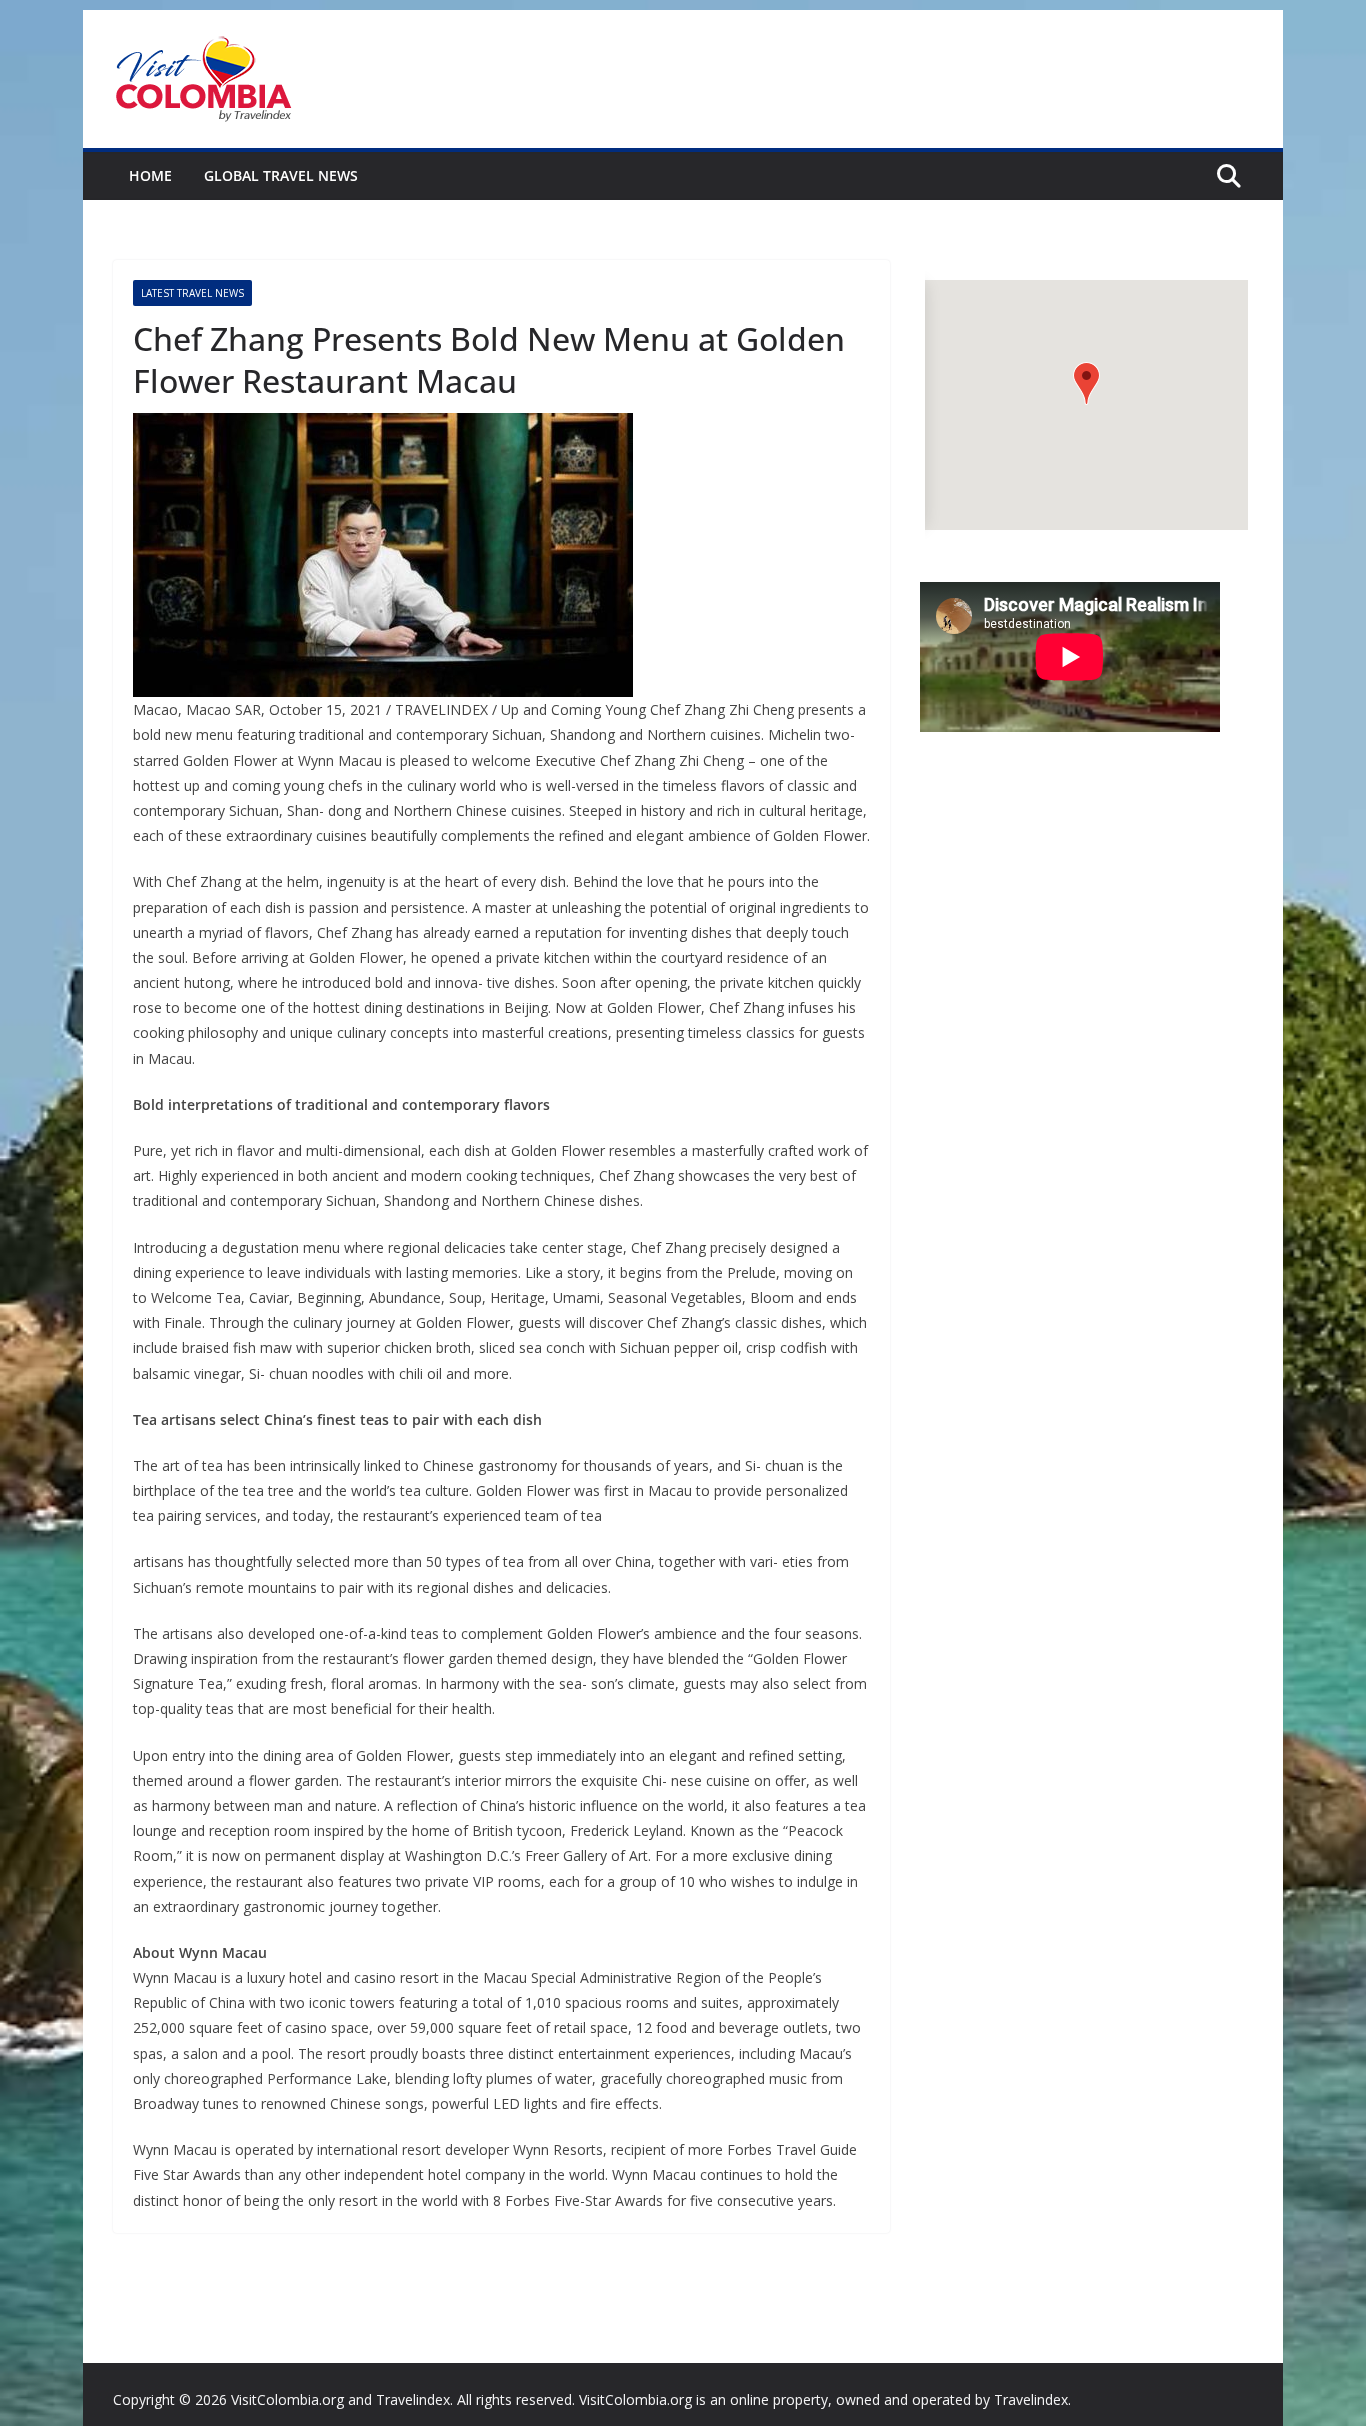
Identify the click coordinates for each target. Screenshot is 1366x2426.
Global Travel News (281, 175)
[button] (1086, 383)
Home (150, 175)
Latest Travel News (192, 293)
